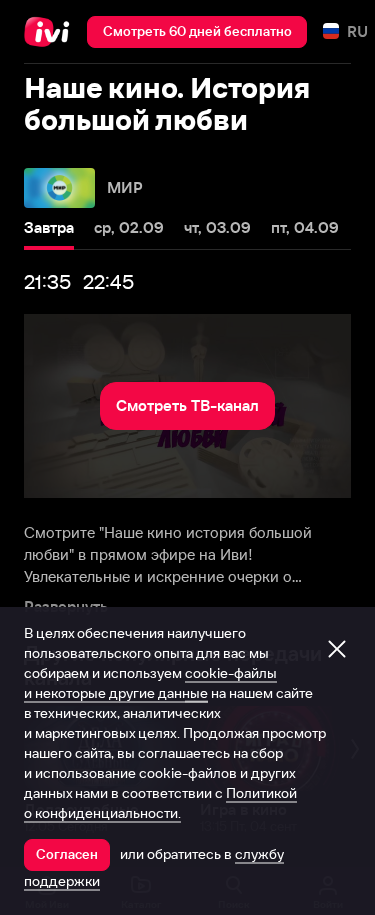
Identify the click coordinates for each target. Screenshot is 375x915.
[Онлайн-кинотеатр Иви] (51, 32)
